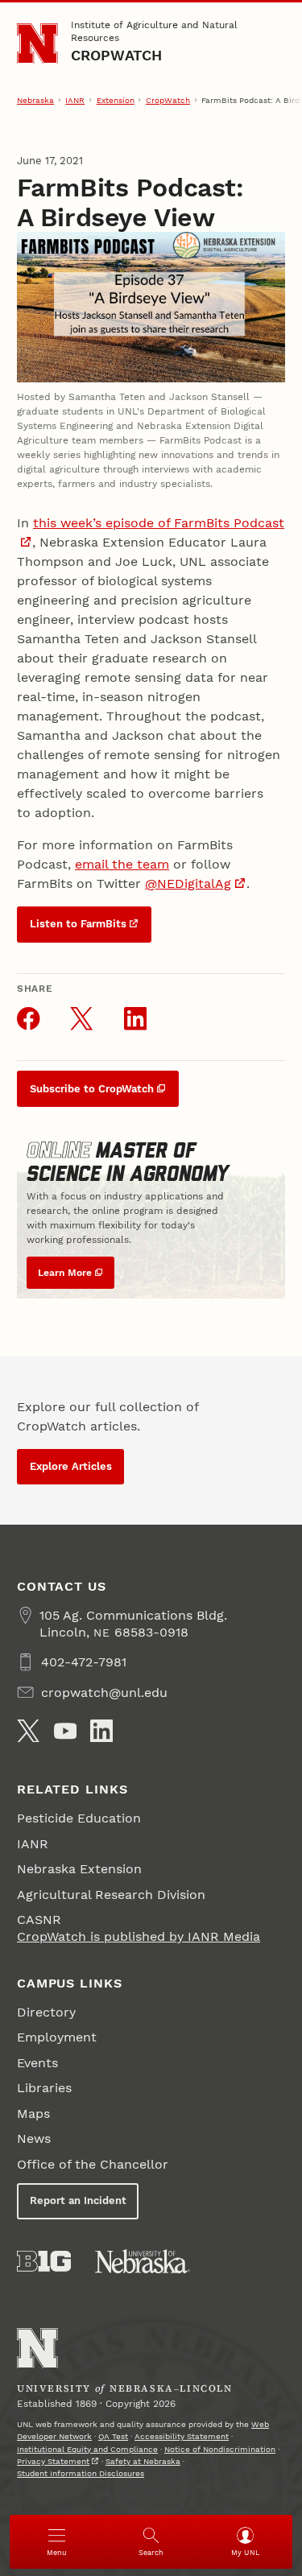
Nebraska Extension (79, 1869)
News (34, 2138)
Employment (57, 2037)
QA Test (113, 2436)
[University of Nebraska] (143, 2261)
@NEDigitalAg (188, 883)
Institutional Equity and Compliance (87, 2449)
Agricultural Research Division (111, 1895)
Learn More (65, 1273)
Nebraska (35, 100)
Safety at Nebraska (143, 2461)
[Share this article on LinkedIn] (135, 1018)
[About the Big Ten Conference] (44, 2261)
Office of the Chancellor (93, 2164)
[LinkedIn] (101, 1731)
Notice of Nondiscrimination (220, 2449)
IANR (75, 100)
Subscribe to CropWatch (92, 1089)
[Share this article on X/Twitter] (81, 1018)
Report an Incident (78, 2200)
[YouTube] (65, 1731)
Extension (116, 100)
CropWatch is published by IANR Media (139, 1936)
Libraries (44, 2088)
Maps (33, 2114)
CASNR (39, 1920)
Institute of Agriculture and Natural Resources (154, 31)
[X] (28, 1731)
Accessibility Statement (182, 2436)
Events (37, 2063)
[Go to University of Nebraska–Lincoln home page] (37, 44)
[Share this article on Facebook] (28, 1018)
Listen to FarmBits (78, 924)
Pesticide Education (79, 1818)
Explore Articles (71, 1466)
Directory (46, 2012)
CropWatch (117, 55)
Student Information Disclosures (81, 2473)
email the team (122, 864)
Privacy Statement (53, 2461)
